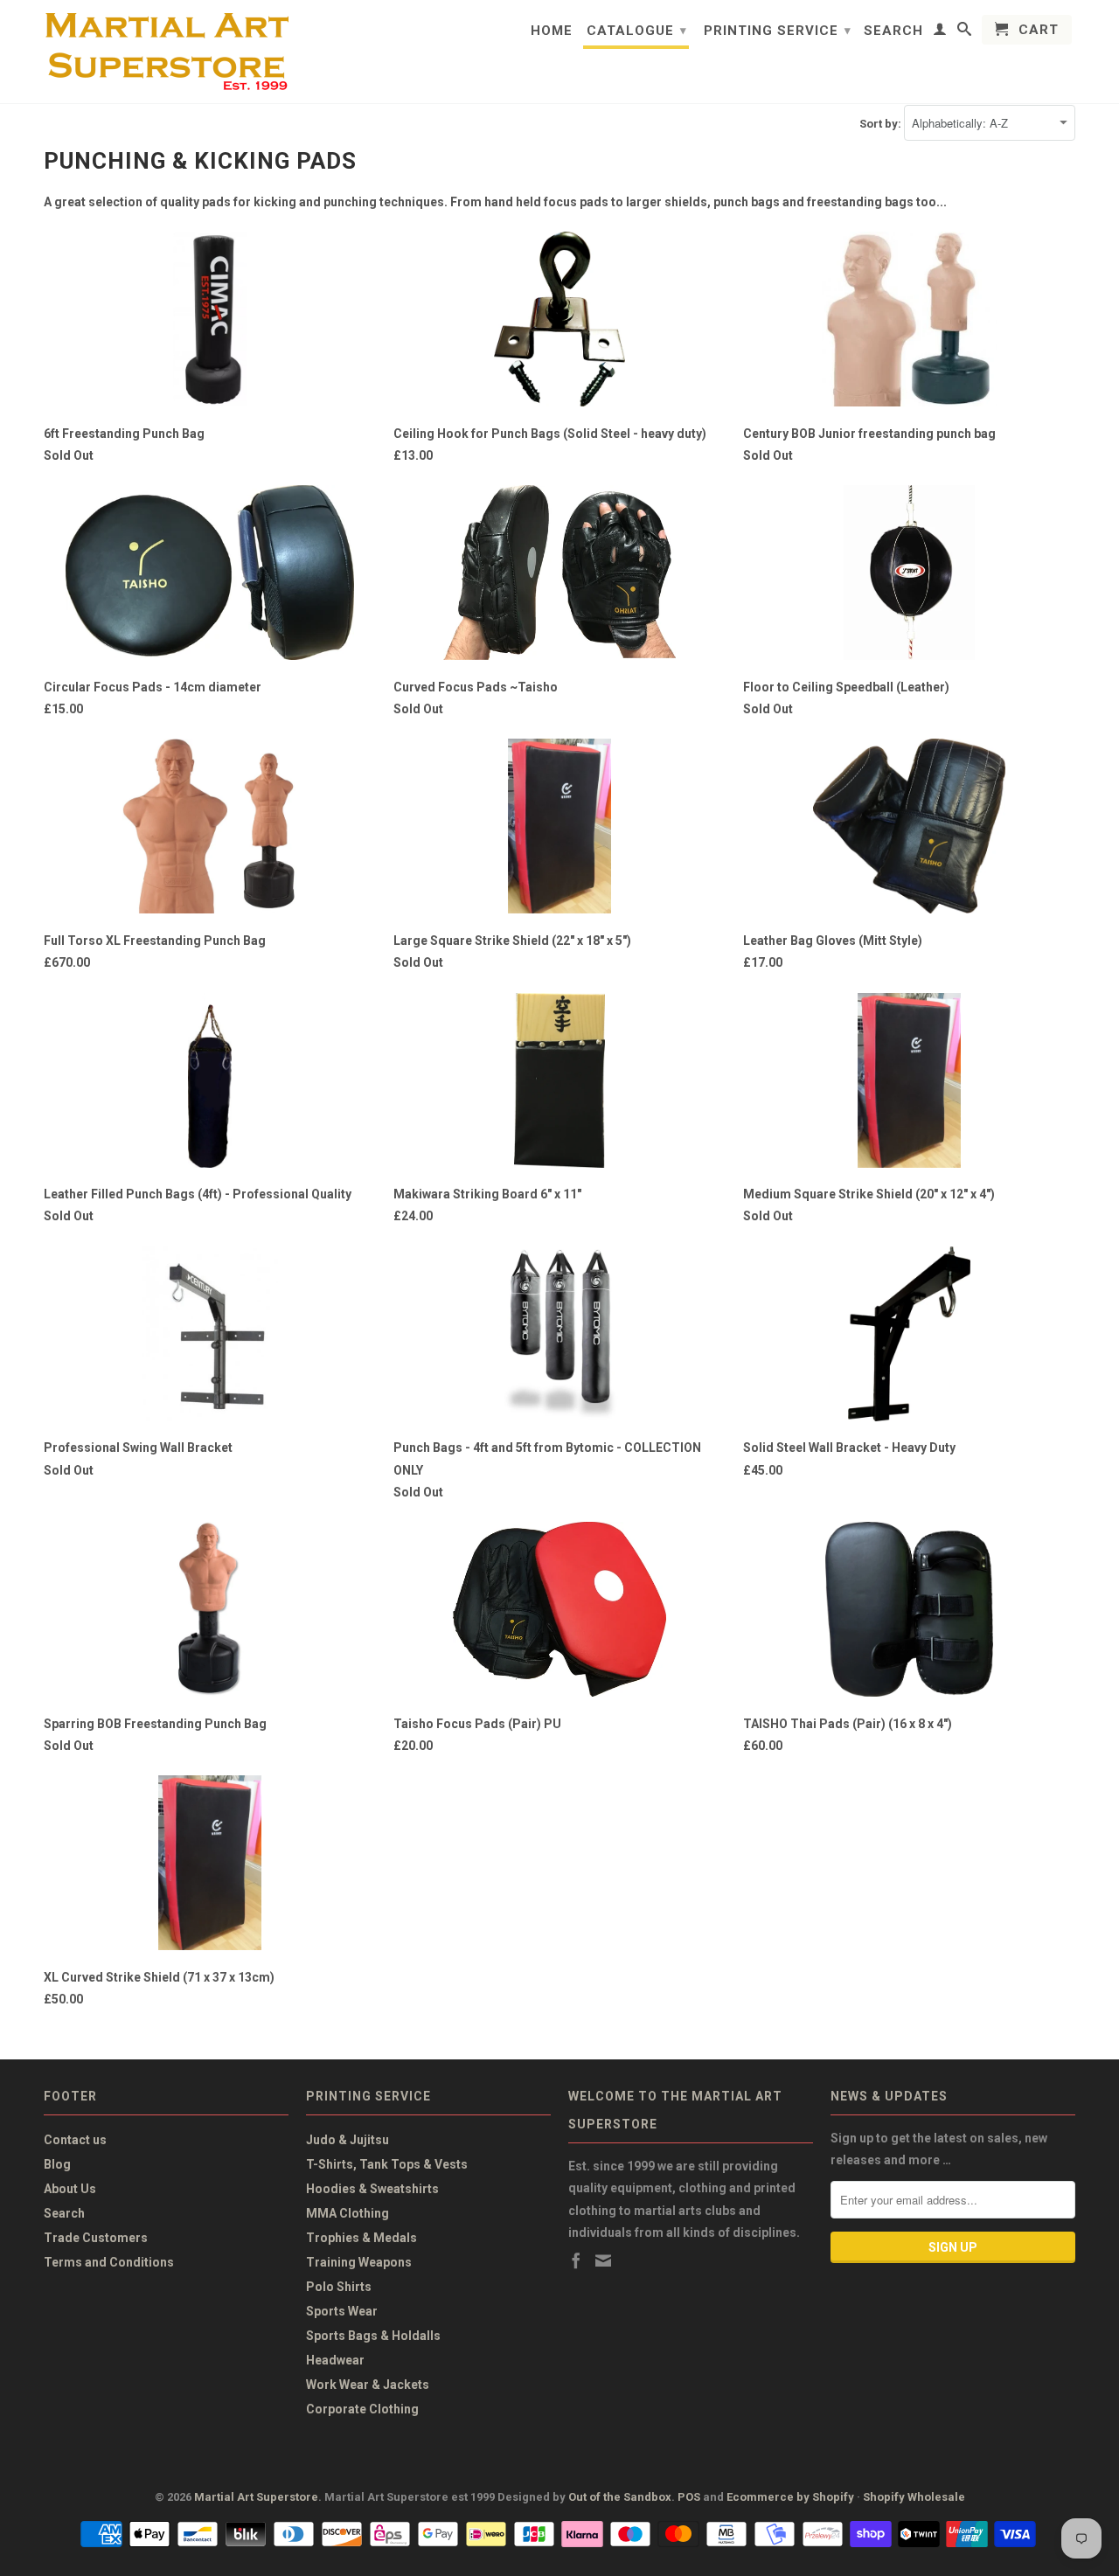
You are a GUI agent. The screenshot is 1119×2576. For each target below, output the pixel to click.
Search (893, 31)
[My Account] (940, 32)
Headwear (335, 2360)
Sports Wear (342, 2311)
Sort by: (882, 124)
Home (552, 31)
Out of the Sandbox (620, 2497)
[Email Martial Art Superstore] (603, 2260)
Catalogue (637, 31)
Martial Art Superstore (256, 2497)
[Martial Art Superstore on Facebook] (576, 2260)
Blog (57, 2164)
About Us (70, 2189)
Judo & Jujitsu (348, 2140)
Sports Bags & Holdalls (373, 2336)
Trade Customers (96, 2238)
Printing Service (778, 31)
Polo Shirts (339, 2287)
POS (689, 2497)
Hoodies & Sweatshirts (372, 2189)
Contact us (75, 2140)
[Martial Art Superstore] (166, 52)
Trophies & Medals (361, 2238)
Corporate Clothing (362, 2409)
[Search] (965, 32)
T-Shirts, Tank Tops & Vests (387, 2164)
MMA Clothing (348, 2213)
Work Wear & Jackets (368, 2385)
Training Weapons (359, 2262)
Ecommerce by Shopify (790, 2497)
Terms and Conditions (109, 2262)
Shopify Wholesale (914, 2497)
